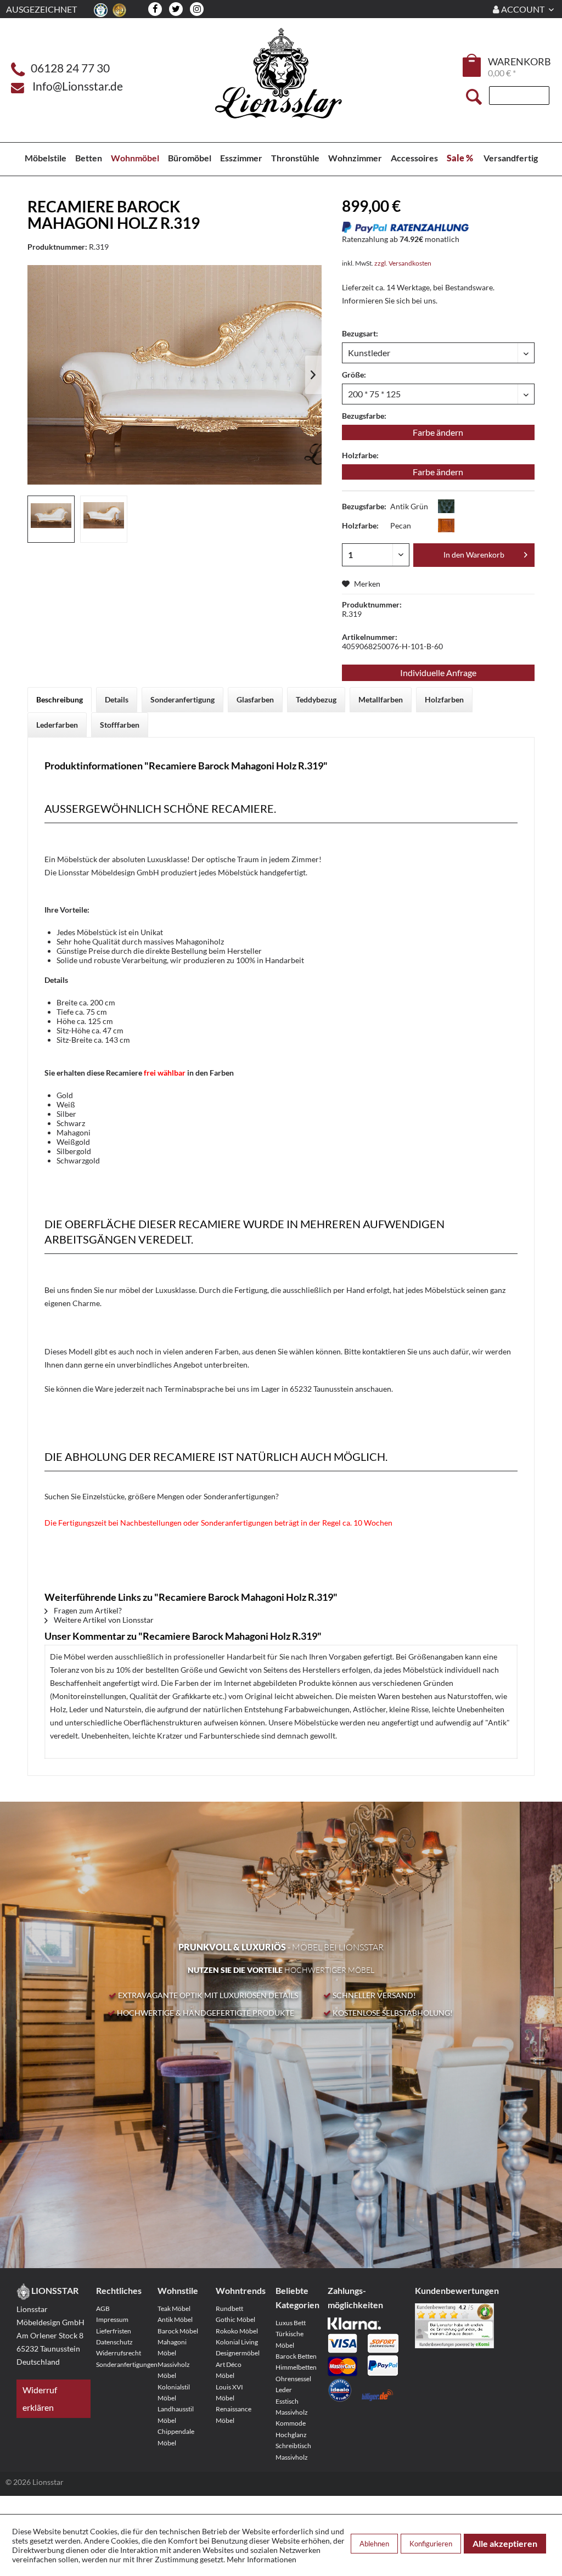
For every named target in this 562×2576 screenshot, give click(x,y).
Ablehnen (374, 2544)
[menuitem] (473, 67)
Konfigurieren (431, 2544)
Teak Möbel (174, 2308)
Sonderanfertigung (182, 699)
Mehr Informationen (262, 2559)
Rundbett (229, 2308)
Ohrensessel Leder (293, 2384)
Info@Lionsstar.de (78, 86)
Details (117, 699)
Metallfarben (381, 699)
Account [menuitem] (523, 9)
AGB (103, 2308)
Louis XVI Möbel (229, 2392)
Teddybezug (316, 699)
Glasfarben (255, 699)
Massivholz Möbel (174, 2370)
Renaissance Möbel (234, 2414)
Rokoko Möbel (237, 2331)
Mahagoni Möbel (172, 2347)
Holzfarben (444, 699)
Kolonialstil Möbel (174, 2392)
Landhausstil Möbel (176, 2414)
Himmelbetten (296, 2367)
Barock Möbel (178, 2331)
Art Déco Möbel (229, 2370)
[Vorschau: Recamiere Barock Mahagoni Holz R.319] (51, 519)
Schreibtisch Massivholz (293, 2451)
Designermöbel (238, 2353)
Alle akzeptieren (505, 2543)
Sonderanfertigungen (120, 2364)
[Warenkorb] (473, 65)
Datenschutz (114, 2342)
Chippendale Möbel (176, 2437)
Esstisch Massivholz (292, 2407)
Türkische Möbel (290, 2339)
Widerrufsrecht (119, 2353)
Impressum (112, 2319)
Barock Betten (296, 2356)
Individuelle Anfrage (438, 673)
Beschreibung (60, 699)
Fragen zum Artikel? (87, 1610)
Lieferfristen (114, 2331)
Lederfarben (57, 725)
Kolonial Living (237, 2342)
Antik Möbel (175, 2319)
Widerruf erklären (40, 2398)
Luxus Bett (291, 2323)
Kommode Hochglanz (291, 2429)
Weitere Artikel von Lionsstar (103, 1620)
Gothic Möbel (235, 2319)
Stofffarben (120, 725)
